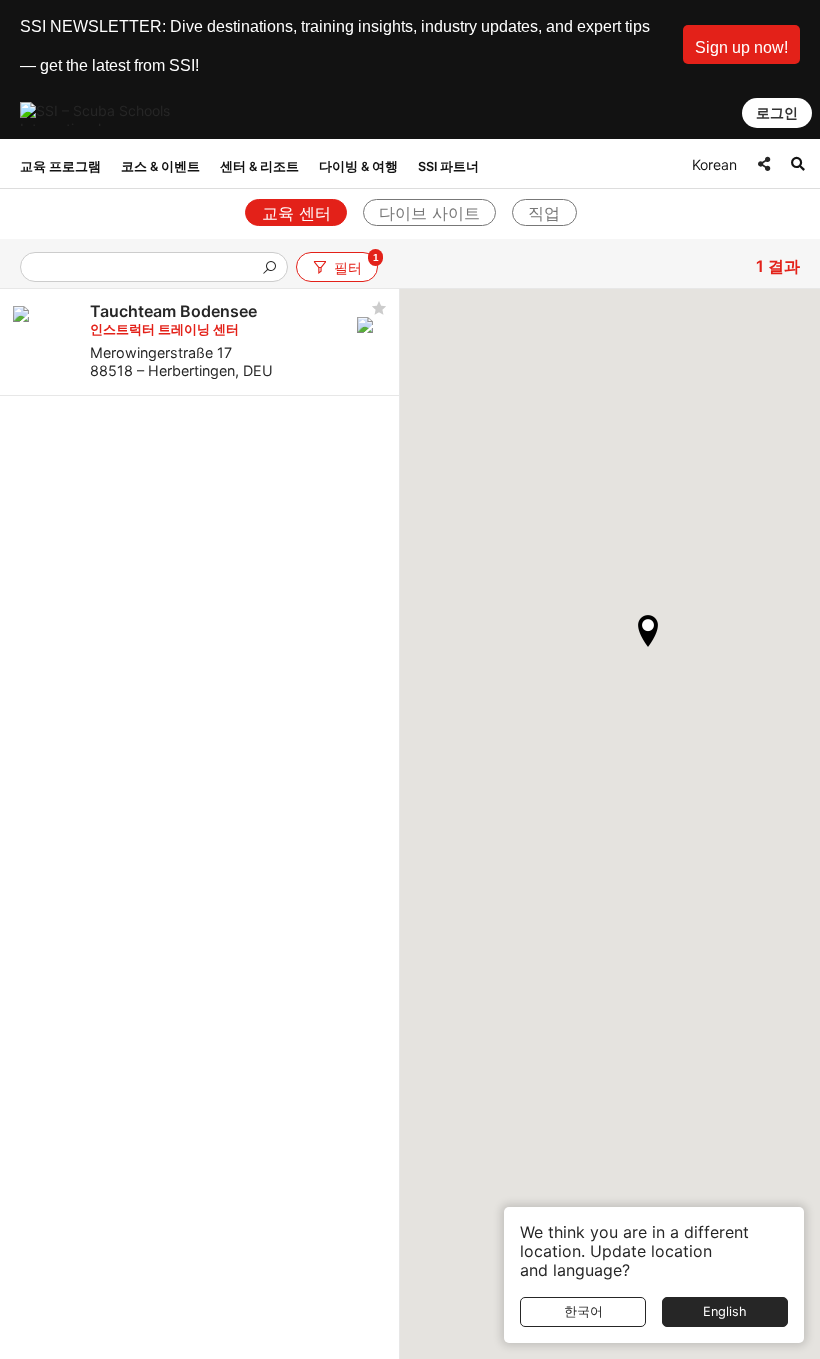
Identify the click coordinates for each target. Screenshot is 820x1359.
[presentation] (146, 268)
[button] (741, 44)
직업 (544, 213)
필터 (355, 263)
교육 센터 (296, 213)
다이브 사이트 (429, 213)
